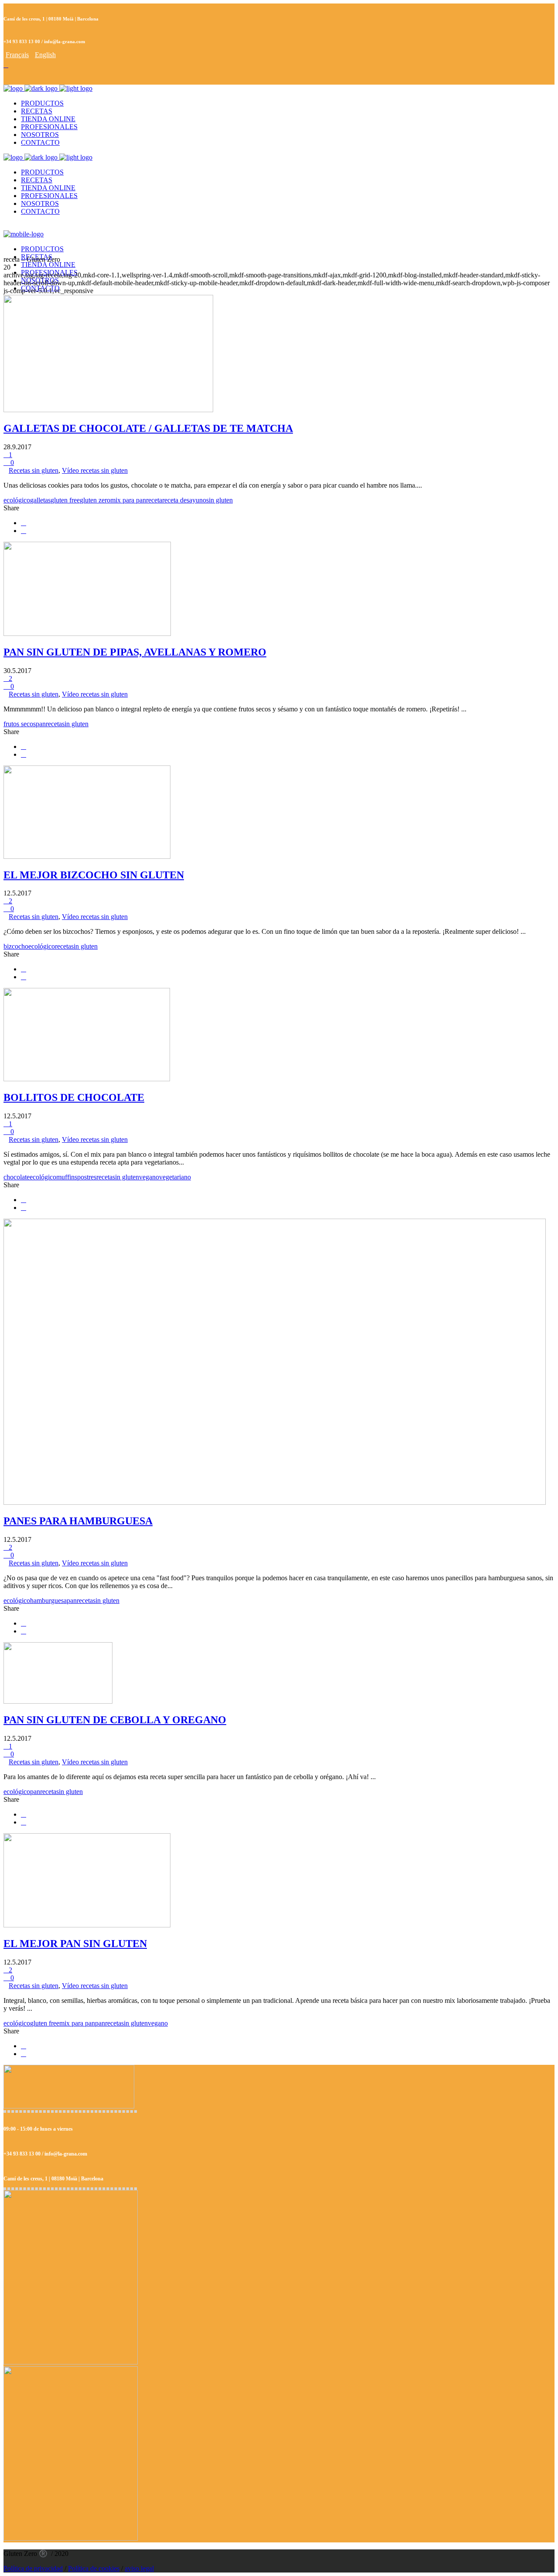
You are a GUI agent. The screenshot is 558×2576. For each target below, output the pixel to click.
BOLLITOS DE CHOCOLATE (74, 1097)
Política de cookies (94, 2568)
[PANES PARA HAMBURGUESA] (275, 1502)
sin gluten (219, 500)
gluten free (65, 500)
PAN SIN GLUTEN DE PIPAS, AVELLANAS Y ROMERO (135, 652)
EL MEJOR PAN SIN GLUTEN (75, 1944)
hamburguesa (48, 1601)
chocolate (17, 1177)
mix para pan (128, 500)
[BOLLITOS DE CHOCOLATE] (87, 1079)
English (45, 55)
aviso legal (139, 2568)
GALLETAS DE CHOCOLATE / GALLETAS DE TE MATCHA (148, 428)
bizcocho (16, 946)
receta (154, 500)
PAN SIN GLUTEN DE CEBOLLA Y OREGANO (115, 1720)
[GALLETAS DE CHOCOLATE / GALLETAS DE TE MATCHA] (108, 410)
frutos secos (20, 724)
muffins (67, 1177)
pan (41, 724)
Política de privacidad (33, 2568)
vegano (149, 1177)
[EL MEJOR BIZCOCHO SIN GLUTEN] (87, 856)
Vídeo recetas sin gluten (95, 470)
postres (87, 1177)
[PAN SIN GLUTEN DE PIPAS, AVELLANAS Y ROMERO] (87, 634)
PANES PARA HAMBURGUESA (78, 1521)
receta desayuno (184, 500)
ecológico (17, 500)
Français (17, 55)
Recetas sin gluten (34, 470)
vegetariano (175, 1177)
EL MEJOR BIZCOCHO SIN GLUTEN (94, 875)
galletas (40, 500)
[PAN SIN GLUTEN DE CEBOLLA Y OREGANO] (58, 1701)
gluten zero (95, 500)
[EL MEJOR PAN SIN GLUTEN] (87, 1925)
